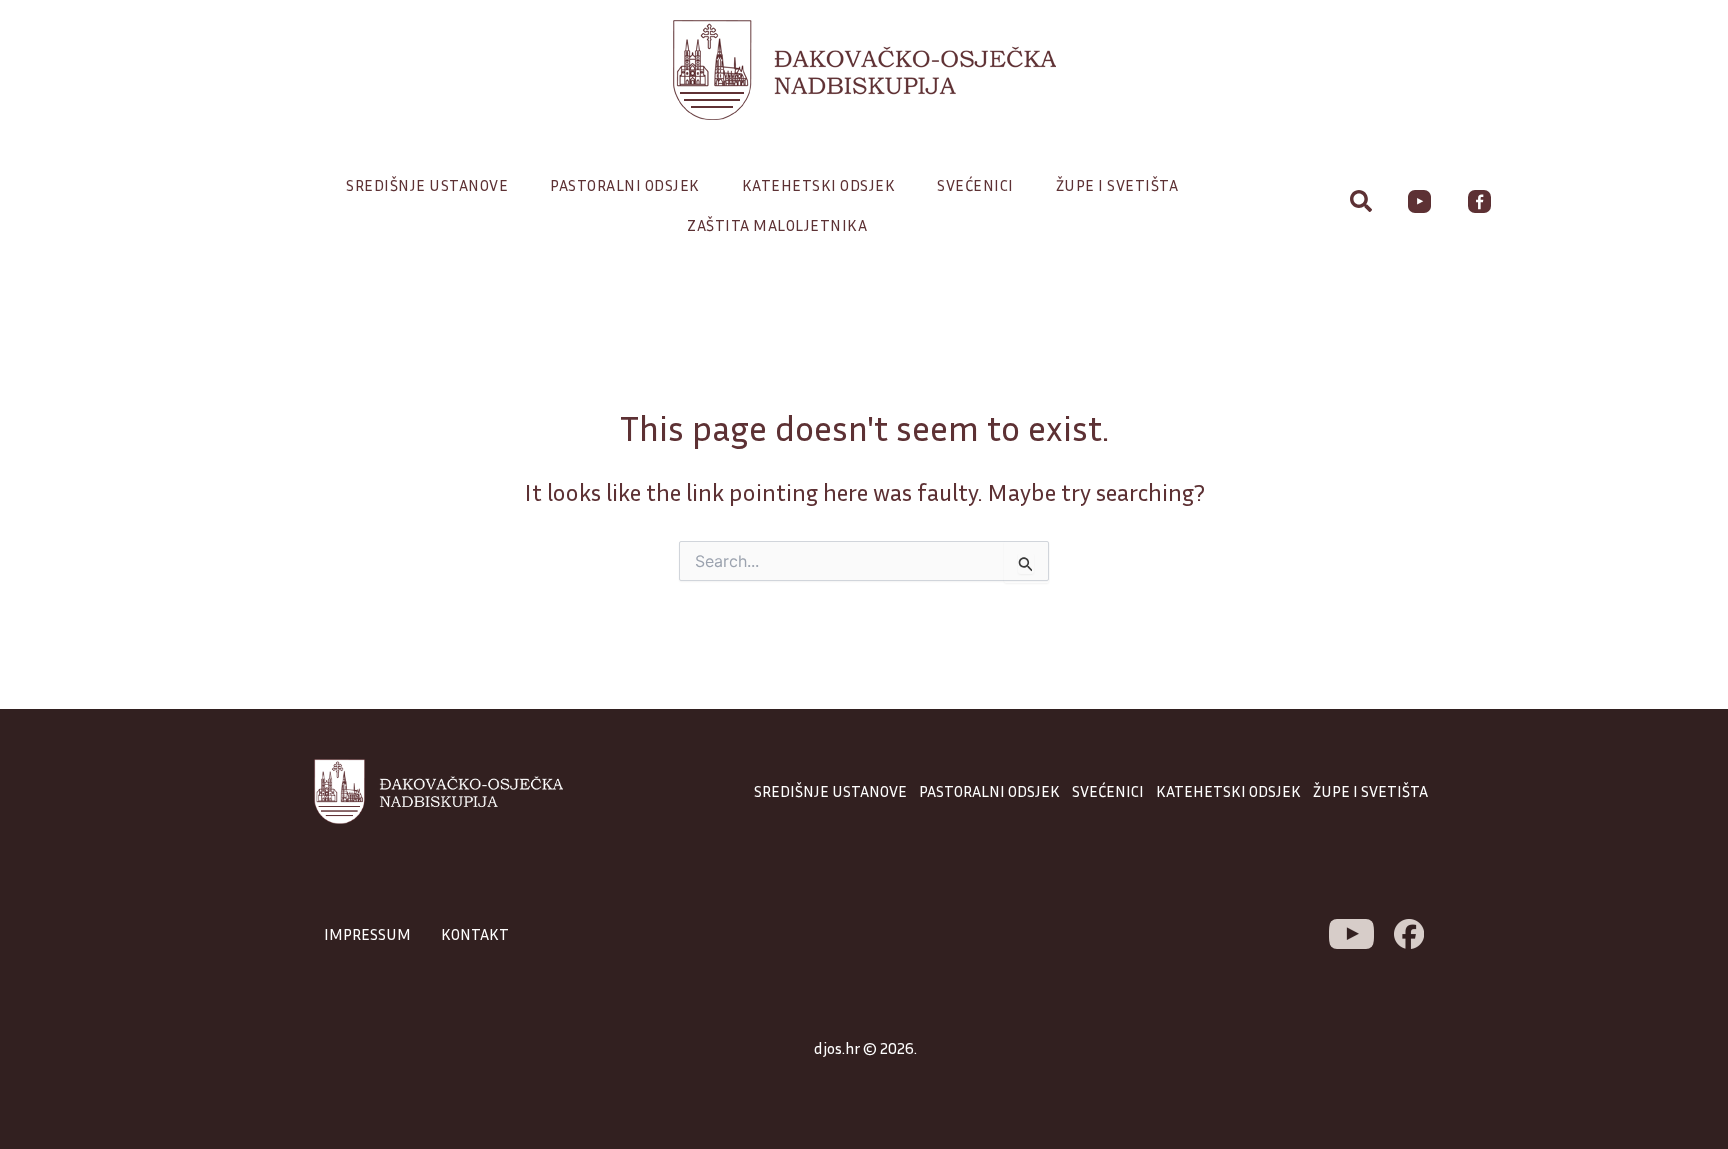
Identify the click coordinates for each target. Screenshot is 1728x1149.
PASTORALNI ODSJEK (989, 791)
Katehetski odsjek (819, 185)
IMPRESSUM (367, 934)
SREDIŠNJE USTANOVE (830, 791)
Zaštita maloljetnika (777, 225)
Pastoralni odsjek (625, 185)
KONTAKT (475, 934)
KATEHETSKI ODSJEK (1228, 791)
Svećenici (975, 185)
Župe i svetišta (1117, 185)
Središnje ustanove (427, 185)
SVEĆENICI (1108, 791)
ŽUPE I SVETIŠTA (1370, 791)
